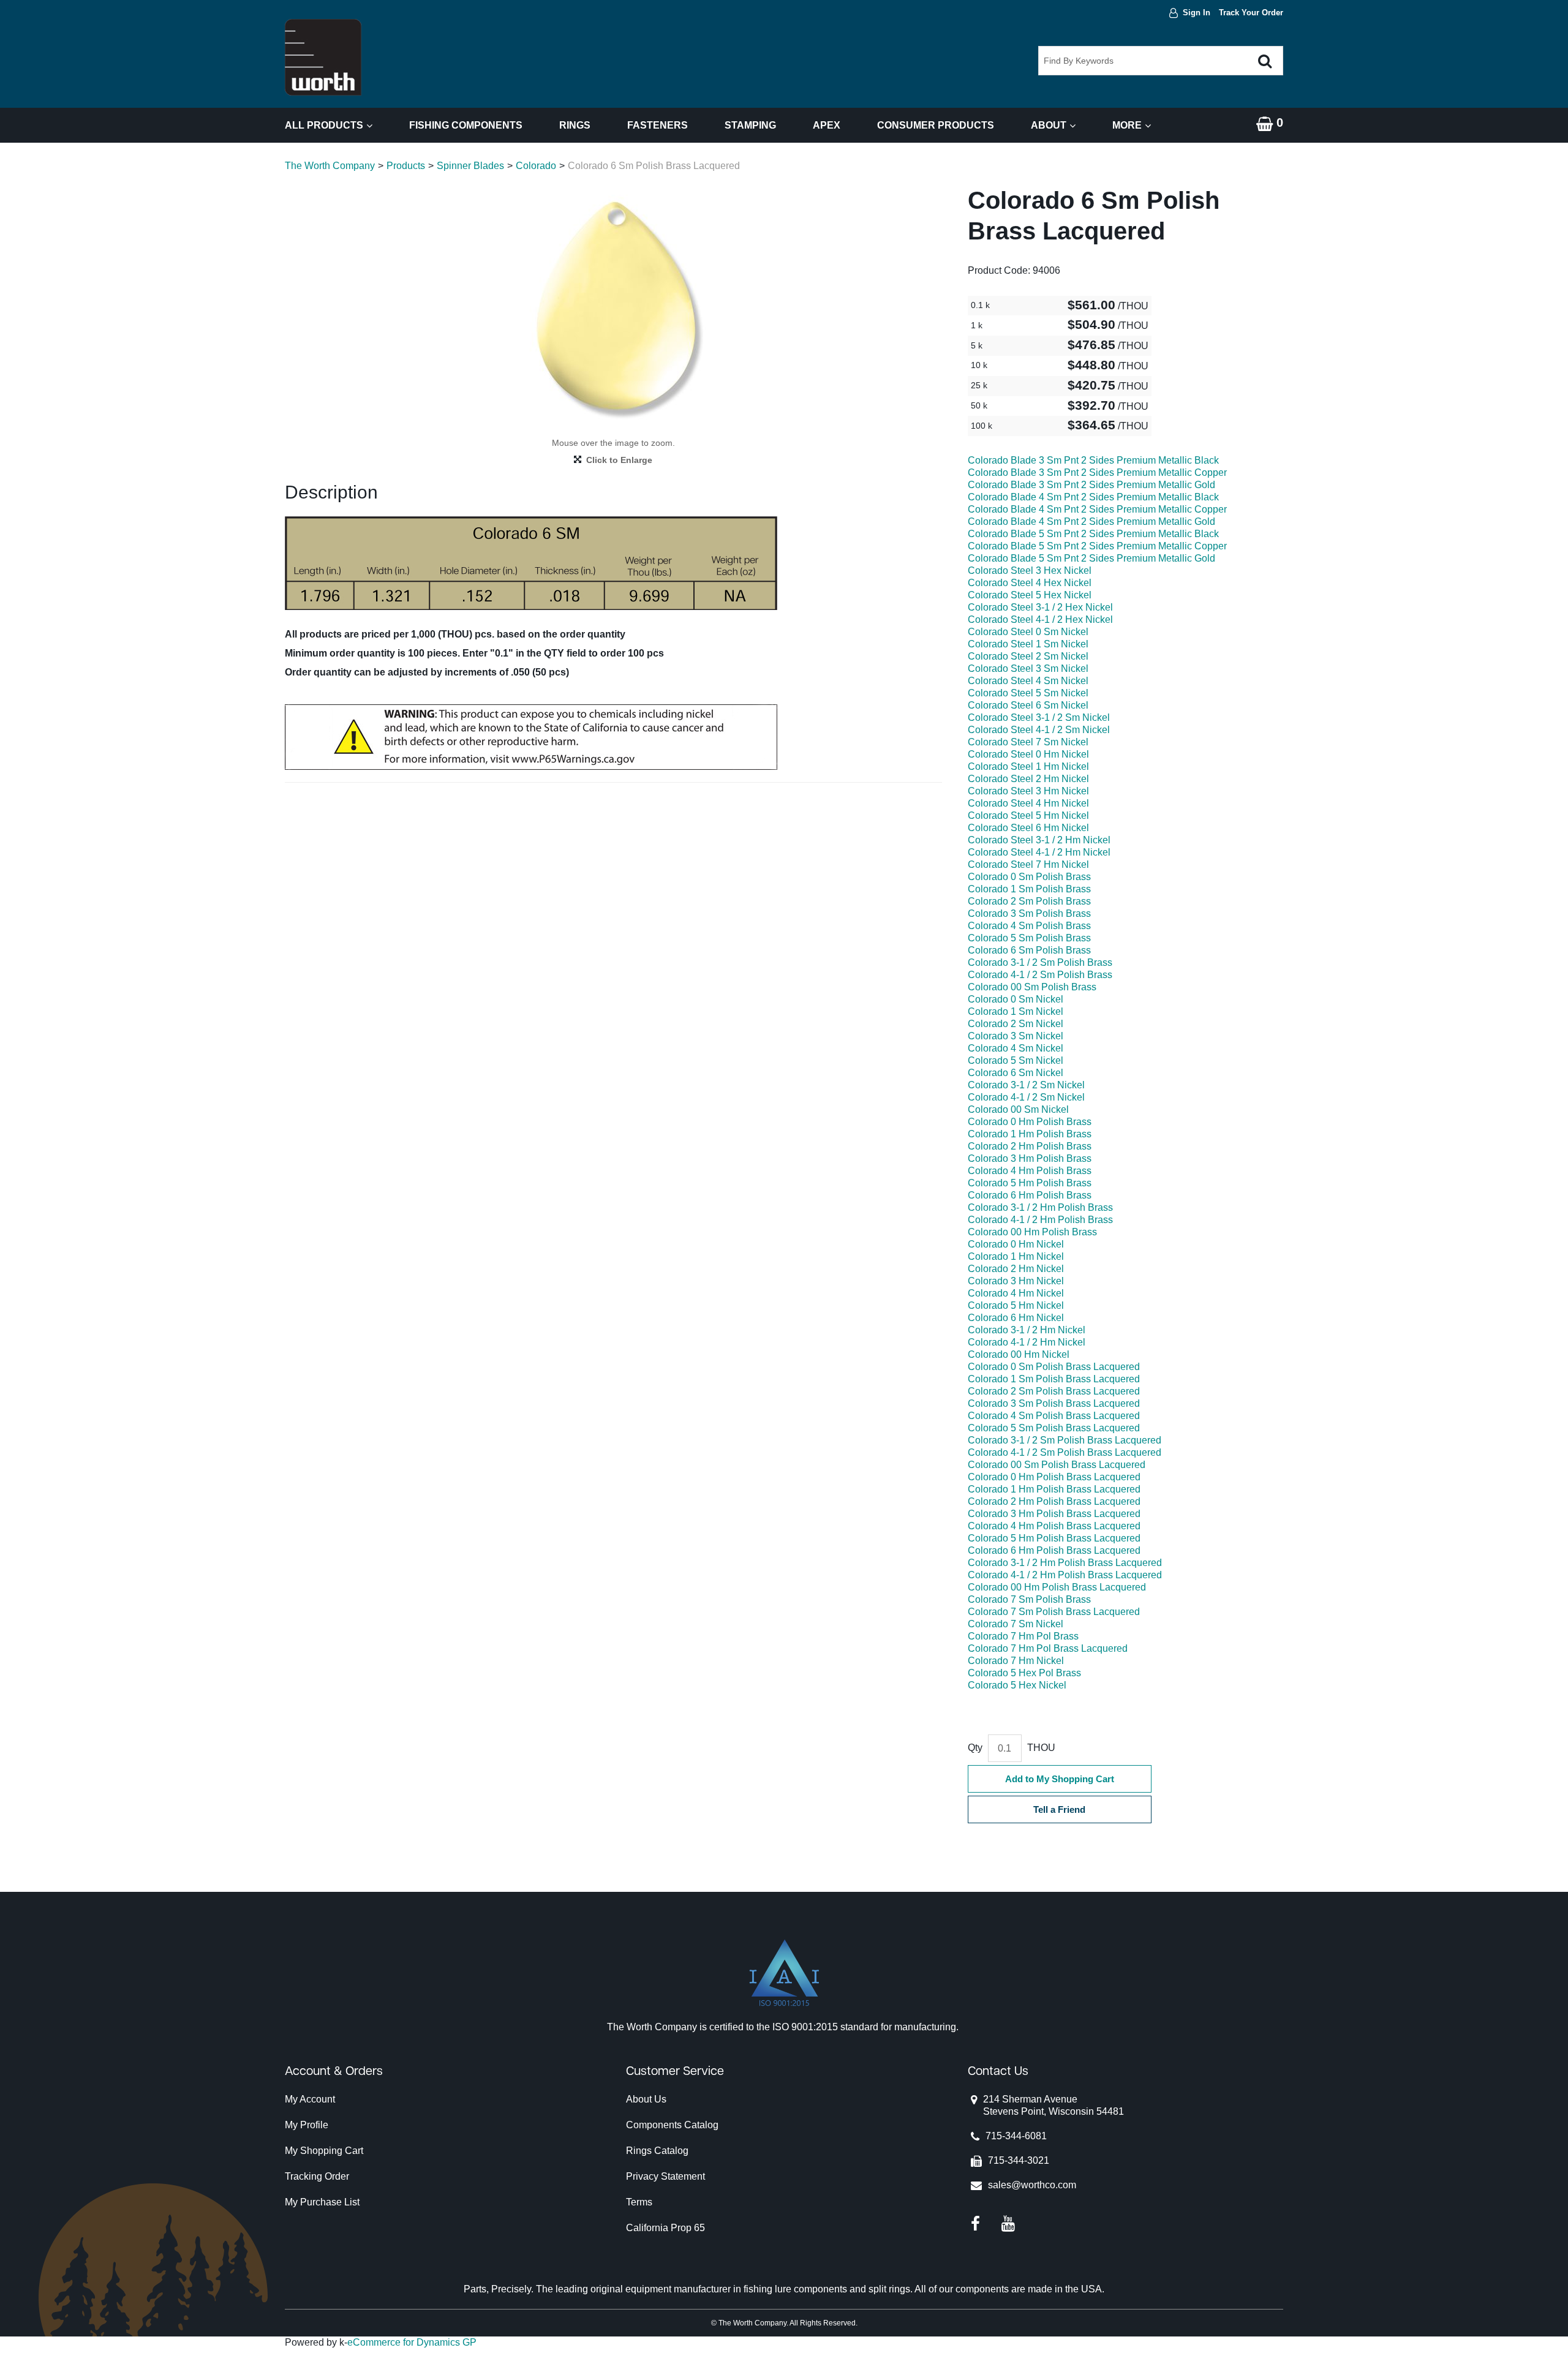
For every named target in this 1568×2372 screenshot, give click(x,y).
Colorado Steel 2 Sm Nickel (1028, 656)
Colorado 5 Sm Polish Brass (1029, 938)
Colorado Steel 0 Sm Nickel (1028, 632)
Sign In (1197, 13)
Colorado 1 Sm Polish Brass (1029, 889)
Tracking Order (317, 2176)
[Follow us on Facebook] (975, 2223)
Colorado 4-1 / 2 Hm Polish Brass (1040, 1220)
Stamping (750, 125)
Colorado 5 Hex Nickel (1017, 1685)
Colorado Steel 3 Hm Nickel (1028, 791)
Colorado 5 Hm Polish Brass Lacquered (1054, 1538)
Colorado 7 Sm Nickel (1016, 1624)
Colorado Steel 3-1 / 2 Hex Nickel (1040, 607)
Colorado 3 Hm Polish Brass (1030, 1158)
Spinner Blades (470, 166)
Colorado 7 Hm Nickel (1016, 1661)
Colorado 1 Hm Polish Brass (1030, 1134)
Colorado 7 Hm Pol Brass (1023, 1636)
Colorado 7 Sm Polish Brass (1029, 1599)
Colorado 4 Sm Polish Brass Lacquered (1054, 1416)
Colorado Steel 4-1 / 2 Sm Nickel (1039, 730)
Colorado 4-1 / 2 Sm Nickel (1026, 1097)
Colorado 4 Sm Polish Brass (1029, 926)
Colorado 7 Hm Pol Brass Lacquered (1048, 1648)
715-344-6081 (1016, 2136)
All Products (324, 125)
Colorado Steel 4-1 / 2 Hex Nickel (1040, 619)
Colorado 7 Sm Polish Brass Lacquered (1054, 1612)
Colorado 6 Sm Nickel (1016, 1073)
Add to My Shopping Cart (1060, 1779)
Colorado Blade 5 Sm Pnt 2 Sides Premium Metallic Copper (1097, 546)
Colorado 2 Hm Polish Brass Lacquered (1054, 1501)
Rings (575, 125)
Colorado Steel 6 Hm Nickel (1028, 828)
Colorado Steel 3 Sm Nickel (1028, 668)
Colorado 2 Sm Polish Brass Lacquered (1054, 1391)
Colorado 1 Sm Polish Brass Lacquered (1054, 1379)
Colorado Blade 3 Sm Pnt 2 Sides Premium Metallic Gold (1091, 485)
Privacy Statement (665, 2176)
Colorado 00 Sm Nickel (1018, 1109)
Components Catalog (672, 2125)
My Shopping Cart (324, 2151)
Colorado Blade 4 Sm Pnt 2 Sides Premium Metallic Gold (1091, 521)
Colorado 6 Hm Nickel (1016, 1318)
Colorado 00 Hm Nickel (1019, 1354)
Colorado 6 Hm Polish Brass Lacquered (1054, 1550)
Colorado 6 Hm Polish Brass (1030, 1195)
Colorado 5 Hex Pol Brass (1024, 1673)
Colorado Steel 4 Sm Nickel (1028, 681)
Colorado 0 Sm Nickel (1016, 999)
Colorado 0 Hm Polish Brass (1030, 1122)
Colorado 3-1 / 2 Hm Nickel (1027, 1330)
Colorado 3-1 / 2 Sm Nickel (1026, 1085)
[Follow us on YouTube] (1008, 2223)
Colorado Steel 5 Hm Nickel (1028, 815)
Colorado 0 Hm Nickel (1016, 1244)
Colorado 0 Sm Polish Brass (1029, 877)
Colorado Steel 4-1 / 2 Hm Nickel (1039, 852)
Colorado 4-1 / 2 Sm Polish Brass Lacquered (1065, 1452)
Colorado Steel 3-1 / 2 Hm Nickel (1039, 840)
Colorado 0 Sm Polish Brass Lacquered (1054, 1367)
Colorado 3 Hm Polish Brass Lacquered (1054, 1514)
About (1049, 125)
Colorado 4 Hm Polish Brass (1030, 1171)
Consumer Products (936, 125)
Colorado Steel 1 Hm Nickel (1028, 766)
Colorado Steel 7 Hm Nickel (1028, 864)
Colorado (536, 166)
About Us (646, 2099)
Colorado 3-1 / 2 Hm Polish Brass (1040, 1207)
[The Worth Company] (323, 57)
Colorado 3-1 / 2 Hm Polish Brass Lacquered (1065, 1563)
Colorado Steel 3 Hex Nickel (1030, 570)
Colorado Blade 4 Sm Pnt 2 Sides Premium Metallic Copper (1097, 509)
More (1127, 125)
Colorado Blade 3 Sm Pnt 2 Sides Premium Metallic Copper (1097, 473)
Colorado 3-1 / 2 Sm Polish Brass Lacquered (1065, 1440)
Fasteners (658, 125)
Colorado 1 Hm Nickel (1016, 1256)
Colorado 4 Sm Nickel (1016, 1048)
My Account (310, 2099)
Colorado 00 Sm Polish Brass (1032, 987)
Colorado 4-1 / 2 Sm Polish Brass (1040, 975)
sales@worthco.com (1032, 2185)
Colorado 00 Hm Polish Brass (1032, 1232)
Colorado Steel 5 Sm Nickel (1028, 693)
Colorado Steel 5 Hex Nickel (1030, 595)
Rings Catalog (657, 2151)
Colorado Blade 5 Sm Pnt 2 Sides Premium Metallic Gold (1091, 558)
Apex (827, 125)
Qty (975, 1748)
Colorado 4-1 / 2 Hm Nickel (1027, 1342)
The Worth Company (330, 166)
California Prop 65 (665, 2228)
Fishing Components (466, 125)
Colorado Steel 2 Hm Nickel (1028, 779)
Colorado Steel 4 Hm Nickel (1028, 803)
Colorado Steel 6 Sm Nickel (1028, 705)
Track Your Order (1251, 13)
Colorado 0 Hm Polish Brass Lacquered (1054, 1477)
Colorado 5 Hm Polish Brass (1030, 1183)
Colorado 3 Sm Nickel (1016, 1036)
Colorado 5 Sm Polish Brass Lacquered (1054, 1428)
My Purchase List (322, 2202)
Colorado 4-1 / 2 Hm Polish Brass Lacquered (1065, 1575)
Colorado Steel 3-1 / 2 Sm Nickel (1039, 717)
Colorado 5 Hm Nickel (1016, 1305)
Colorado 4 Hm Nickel (1016, 1293)
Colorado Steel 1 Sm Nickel (1028, 644)
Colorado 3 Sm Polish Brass (1029, 913)
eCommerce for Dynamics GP (412, 2342)
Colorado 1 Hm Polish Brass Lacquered (1054, 1489)
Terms (639, 2202)
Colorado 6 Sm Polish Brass (1029, 950)
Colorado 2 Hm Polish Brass (1030, 1146)
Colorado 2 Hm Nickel (1016, 1269)
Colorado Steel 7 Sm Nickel (1028, 742)
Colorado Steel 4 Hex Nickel (1030, 583)
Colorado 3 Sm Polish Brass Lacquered (1054, 1403)
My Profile (307, 2125)
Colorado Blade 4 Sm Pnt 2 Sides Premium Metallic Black (1093, 497)
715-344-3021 (1019, 2160)
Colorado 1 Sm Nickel (1016, 1011)
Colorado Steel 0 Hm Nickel (1028, 754)
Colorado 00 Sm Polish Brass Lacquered (1057, 1465)
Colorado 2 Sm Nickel (1016, 1024)
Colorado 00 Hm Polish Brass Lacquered (1057, 1587)
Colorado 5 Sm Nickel (1016, 1060)
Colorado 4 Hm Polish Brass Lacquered (1054, 1526)
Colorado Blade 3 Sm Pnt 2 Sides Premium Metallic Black (1093, 460)
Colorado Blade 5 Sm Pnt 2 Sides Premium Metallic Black (1093, 534)
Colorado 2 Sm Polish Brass (1029, 901)
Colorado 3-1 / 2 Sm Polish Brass (1040, 962)
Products (406, 166)
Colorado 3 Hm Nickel (1016, 1281)
